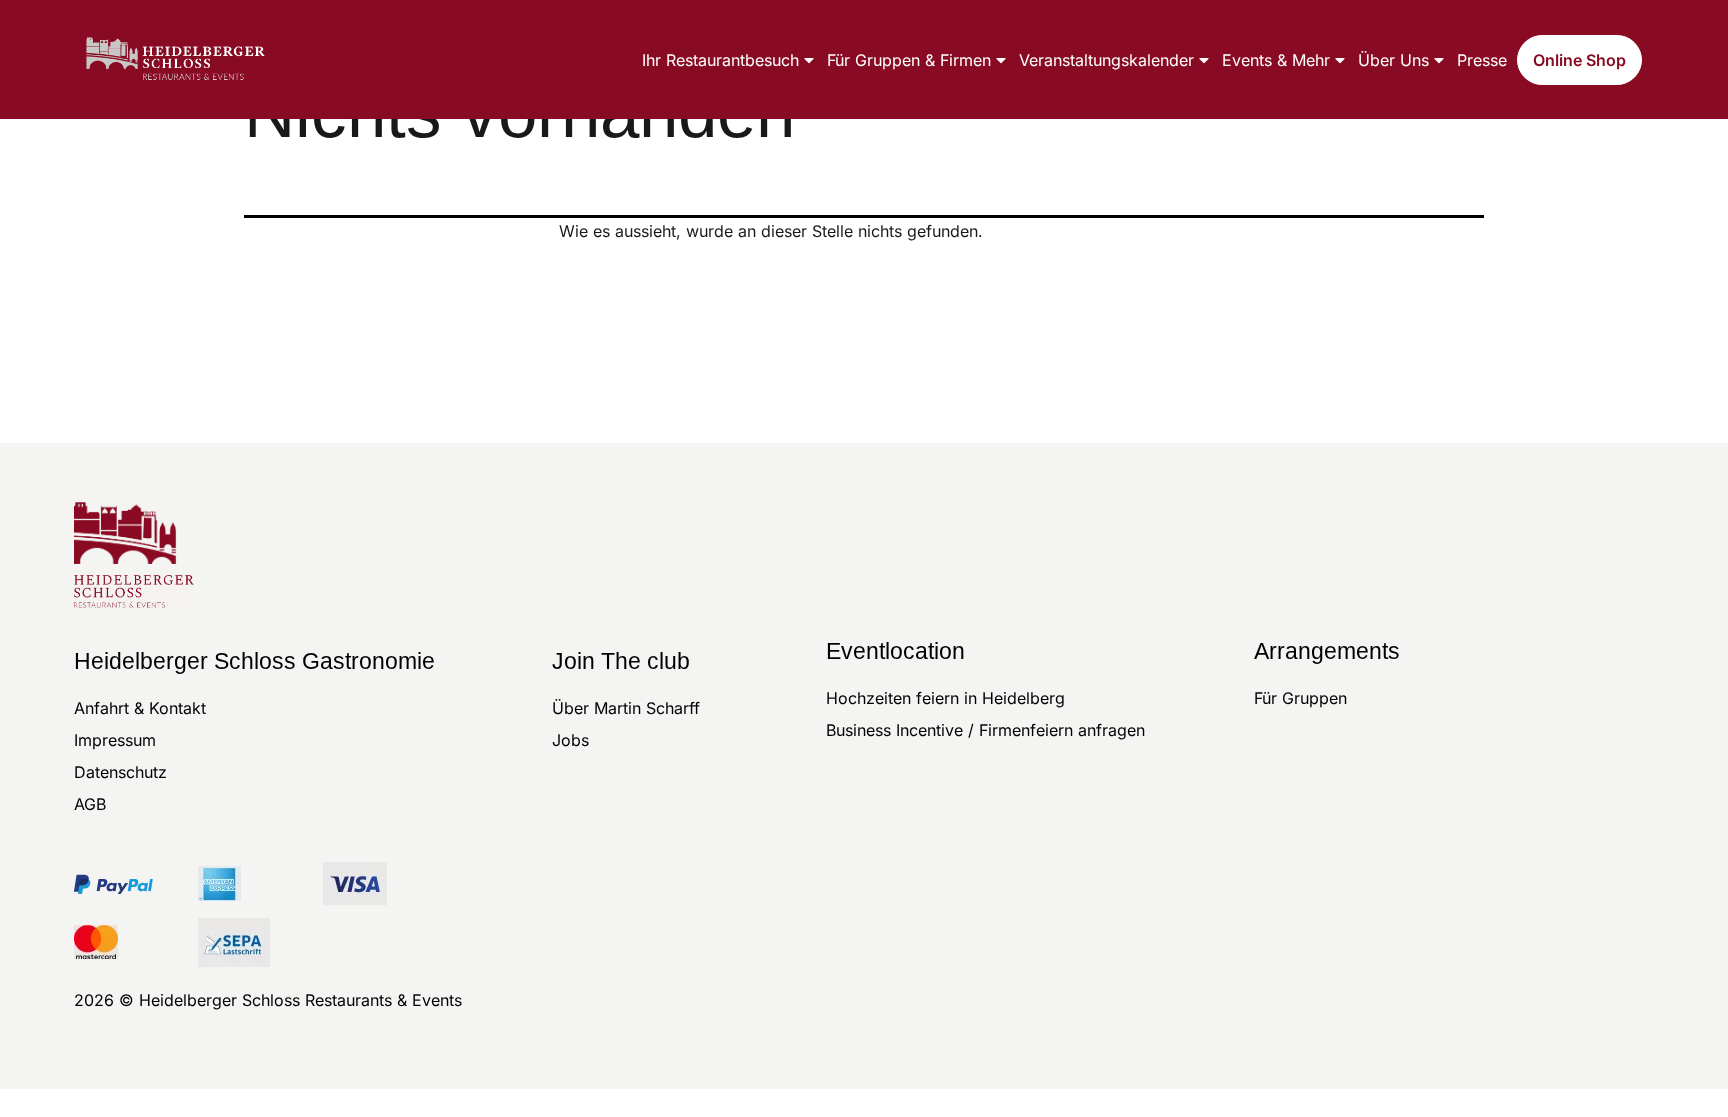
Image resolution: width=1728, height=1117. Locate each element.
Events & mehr (1276, 60)
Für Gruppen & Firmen (909, 60)
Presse (1482, 60)
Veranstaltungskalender (1106, 60)
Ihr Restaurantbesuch (720, 60)
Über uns (1393, 60)
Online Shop (1579, 60)
